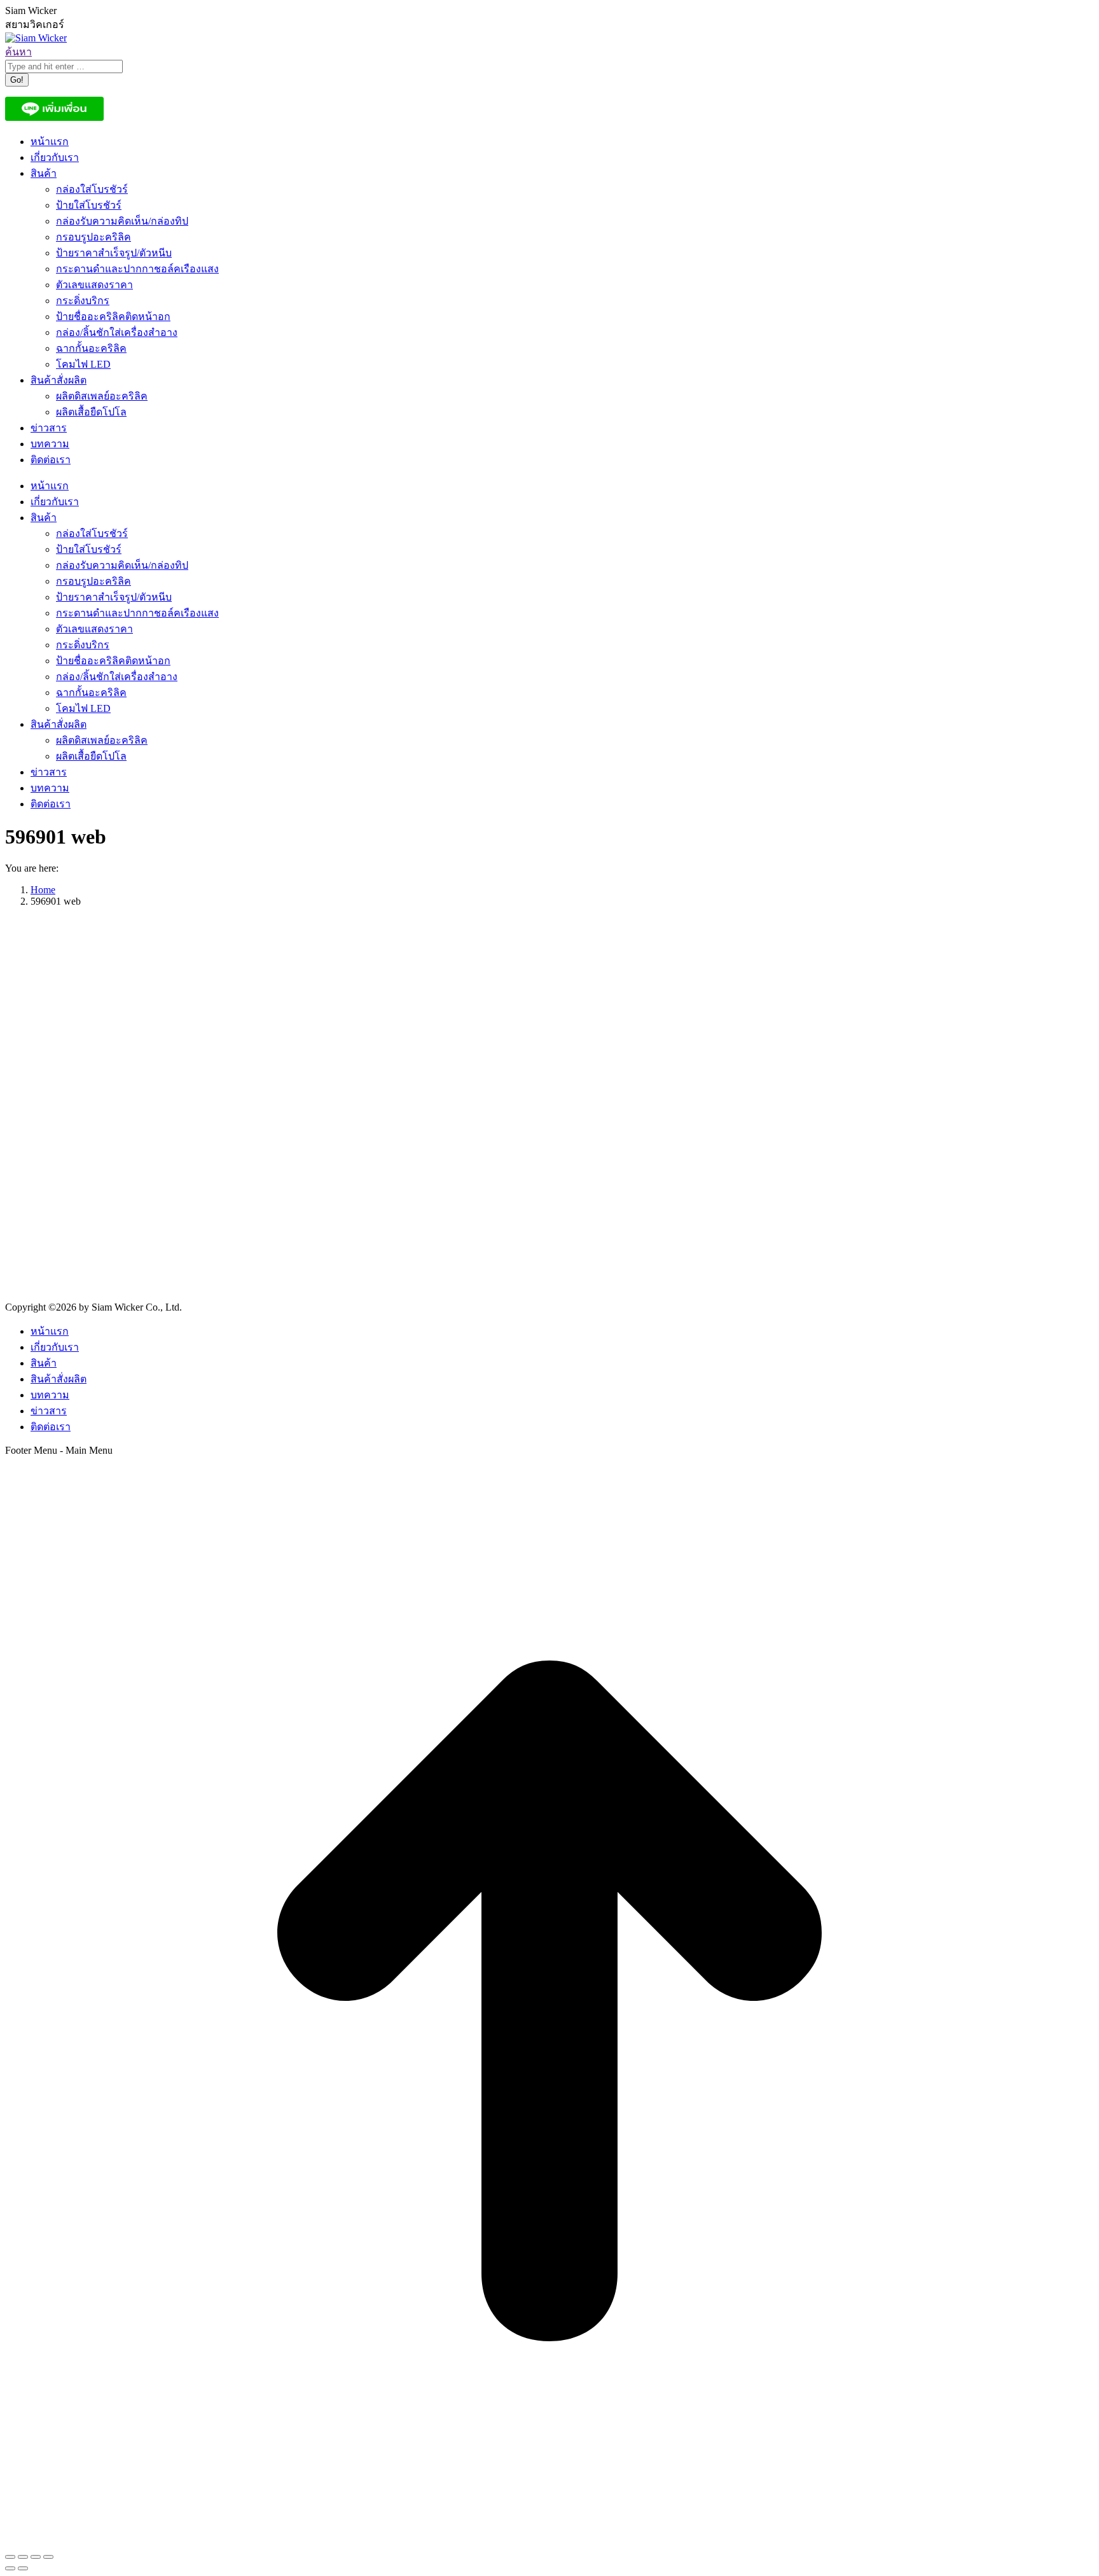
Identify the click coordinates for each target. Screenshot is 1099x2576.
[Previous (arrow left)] (10, 2568)
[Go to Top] (549, 2542)
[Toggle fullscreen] (36, 2557)
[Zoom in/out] (48, 2557)
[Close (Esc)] (10, 2557)
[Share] (23, 2557)
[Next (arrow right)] (23, 2568)
